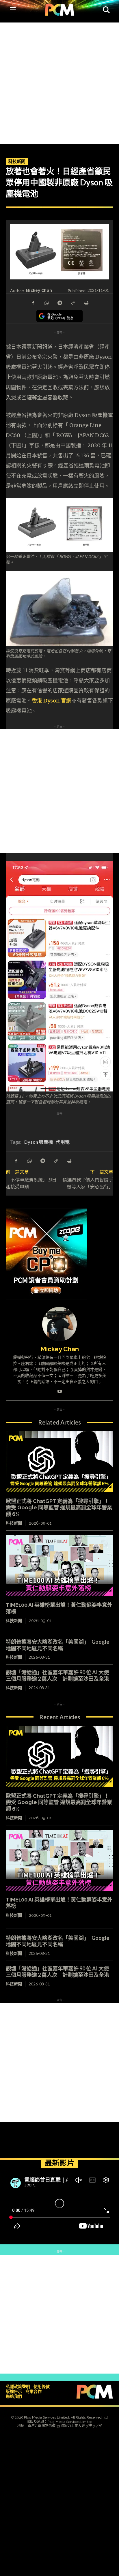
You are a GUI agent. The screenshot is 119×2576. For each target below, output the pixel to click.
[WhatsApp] (46, 302)
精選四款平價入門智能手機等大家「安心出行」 (88, 1183)
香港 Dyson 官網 (52, 701)
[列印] (86, 302)
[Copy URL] (73, 302)
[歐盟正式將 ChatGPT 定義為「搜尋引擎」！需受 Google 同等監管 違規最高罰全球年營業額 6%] (59, 1462)
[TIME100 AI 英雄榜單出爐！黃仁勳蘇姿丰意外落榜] (59, 1566)
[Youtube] (60, 1390)
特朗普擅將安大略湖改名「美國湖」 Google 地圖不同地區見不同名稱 (57, 1645)
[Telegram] (59, 302)
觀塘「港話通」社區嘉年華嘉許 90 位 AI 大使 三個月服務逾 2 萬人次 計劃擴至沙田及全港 (60, 1676)
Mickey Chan (39, 290)
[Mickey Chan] (59, 1324)
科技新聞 (17, 161)
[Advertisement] (59, 82)
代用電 (63, 1142)
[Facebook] (33, 302)
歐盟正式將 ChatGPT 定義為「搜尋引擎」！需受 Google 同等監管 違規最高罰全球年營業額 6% (59, 1508)
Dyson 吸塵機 (39, 1142)
